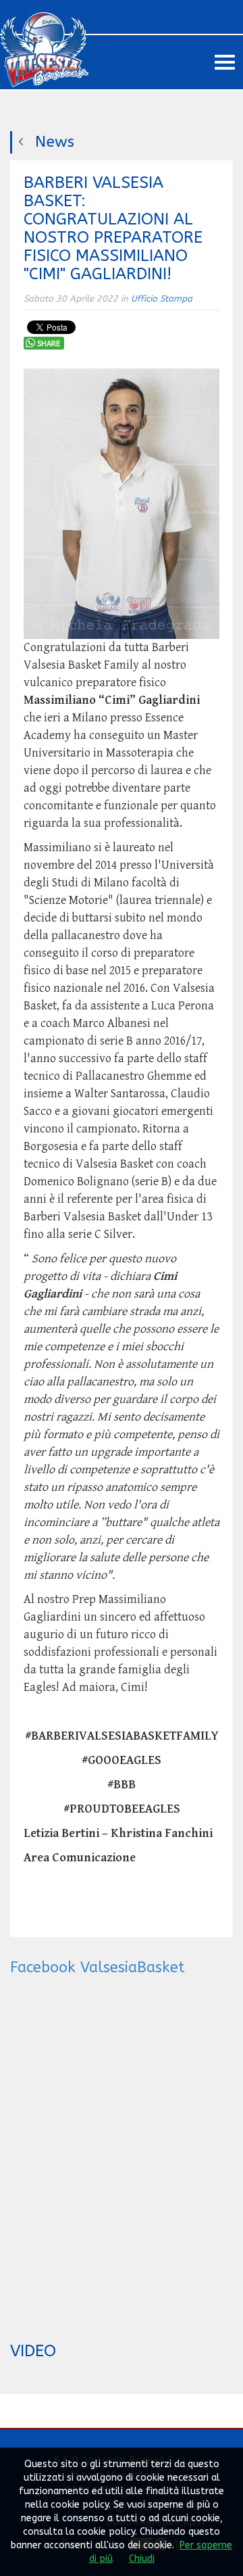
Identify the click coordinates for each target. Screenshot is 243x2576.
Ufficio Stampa (162, 299)
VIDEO (33, 2351)
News (55, 142)
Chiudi (142, 2559)
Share (49, 344)
